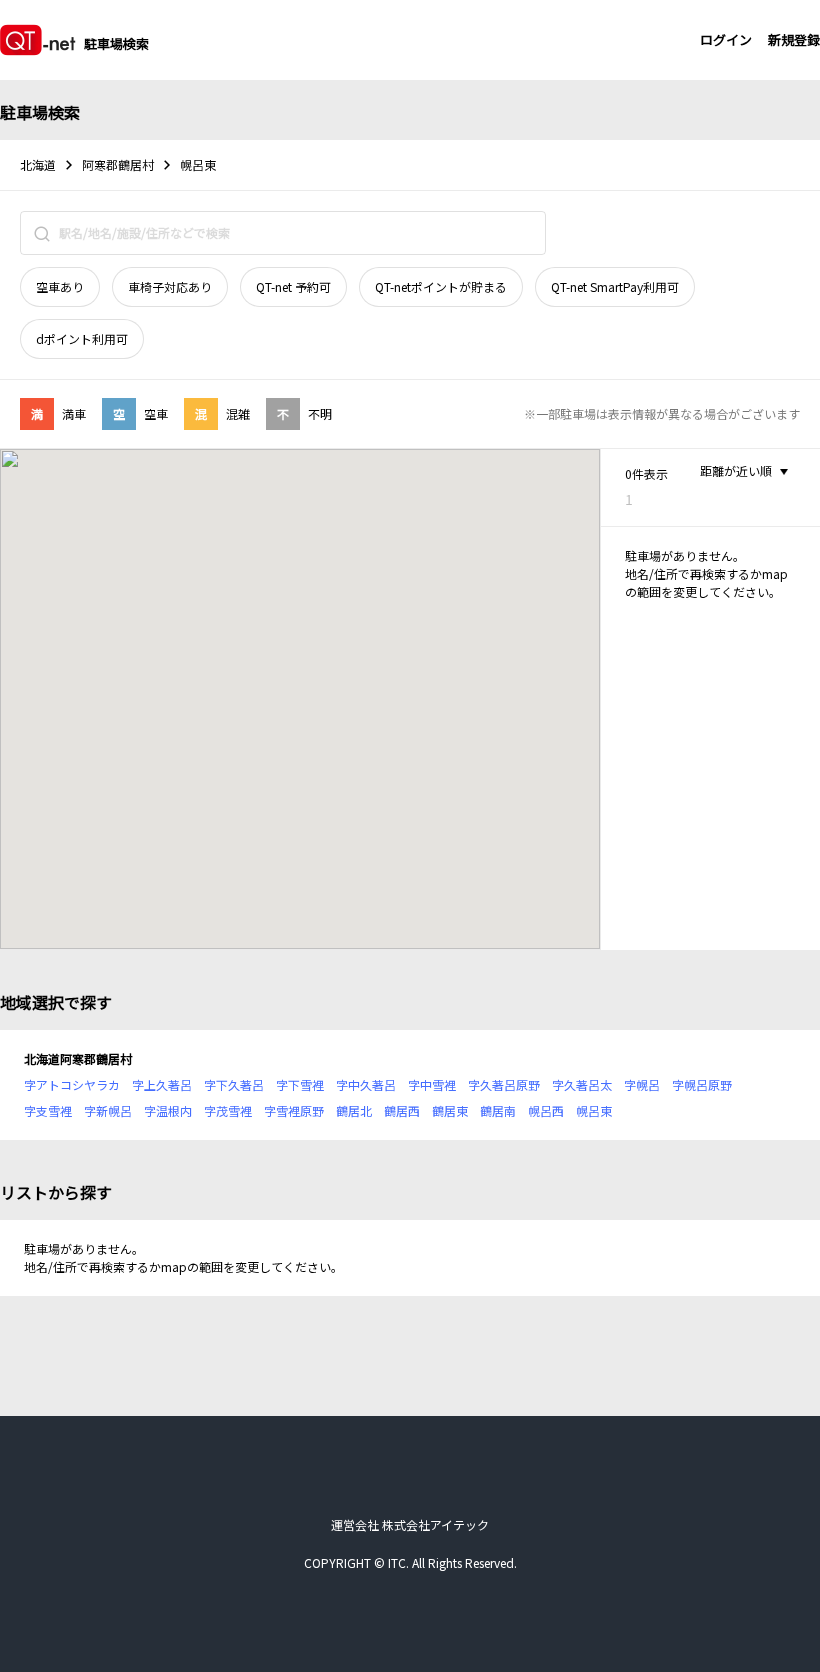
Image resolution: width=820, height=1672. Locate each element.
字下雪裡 (300, 1084)
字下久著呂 (234, 1084)
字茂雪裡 (228, 1110)
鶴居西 (402, 1110)
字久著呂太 (582, 1084)
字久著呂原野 (504, 1084)
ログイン (726, 39)
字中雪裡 (432, 1084)
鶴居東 (450, 1110)
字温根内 (168, 1110)
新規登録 (794, 39)
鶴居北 (354, 1110)
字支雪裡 (48, 1110)
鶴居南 (498, 1110)
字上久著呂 (162, 1084)
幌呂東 (594, 1110)
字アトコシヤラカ (72, 1084)
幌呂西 (546, 1110)
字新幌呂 (108, 1110)
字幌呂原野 (702, 1084)
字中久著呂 (366, 1084)
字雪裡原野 (294, 1110)
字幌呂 (642, 1084)
